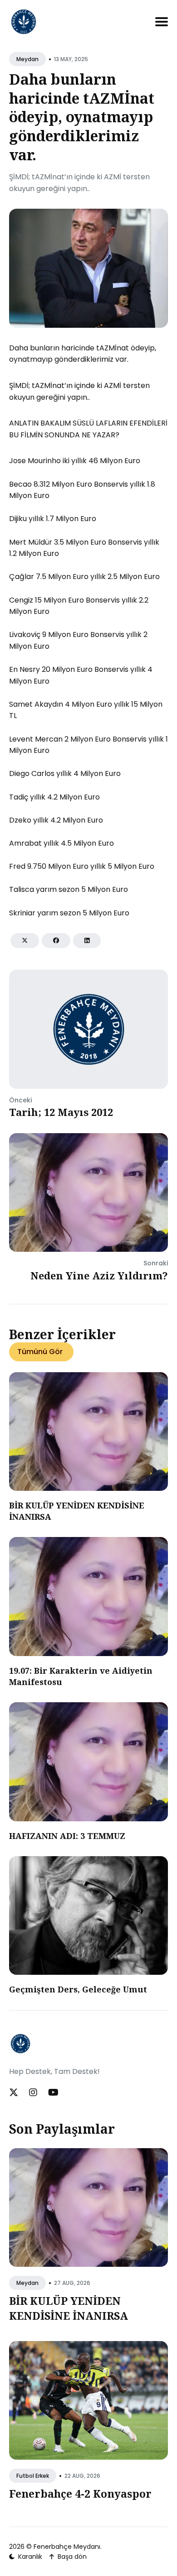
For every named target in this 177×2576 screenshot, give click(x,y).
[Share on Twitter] (25, 941)
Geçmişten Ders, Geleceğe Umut (78, 1989)
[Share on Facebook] (56, 941)
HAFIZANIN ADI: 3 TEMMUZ (67, 1836)
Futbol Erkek (33, 2476)
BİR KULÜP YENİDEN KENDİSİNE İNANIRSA (69, 2308)
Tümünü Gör (40, 1352)
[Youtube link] (53, 2092)
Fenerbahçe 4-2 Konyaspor (80, 2494)
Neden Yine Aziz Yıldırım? (99, 1275)
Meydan (27, 59)
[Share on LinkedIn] (87, 941)
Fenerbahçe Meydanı (67, 2547)
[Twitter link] (15, 2092)
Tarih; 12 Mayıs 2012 (61, 1112)
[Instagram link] (33, 2092)
